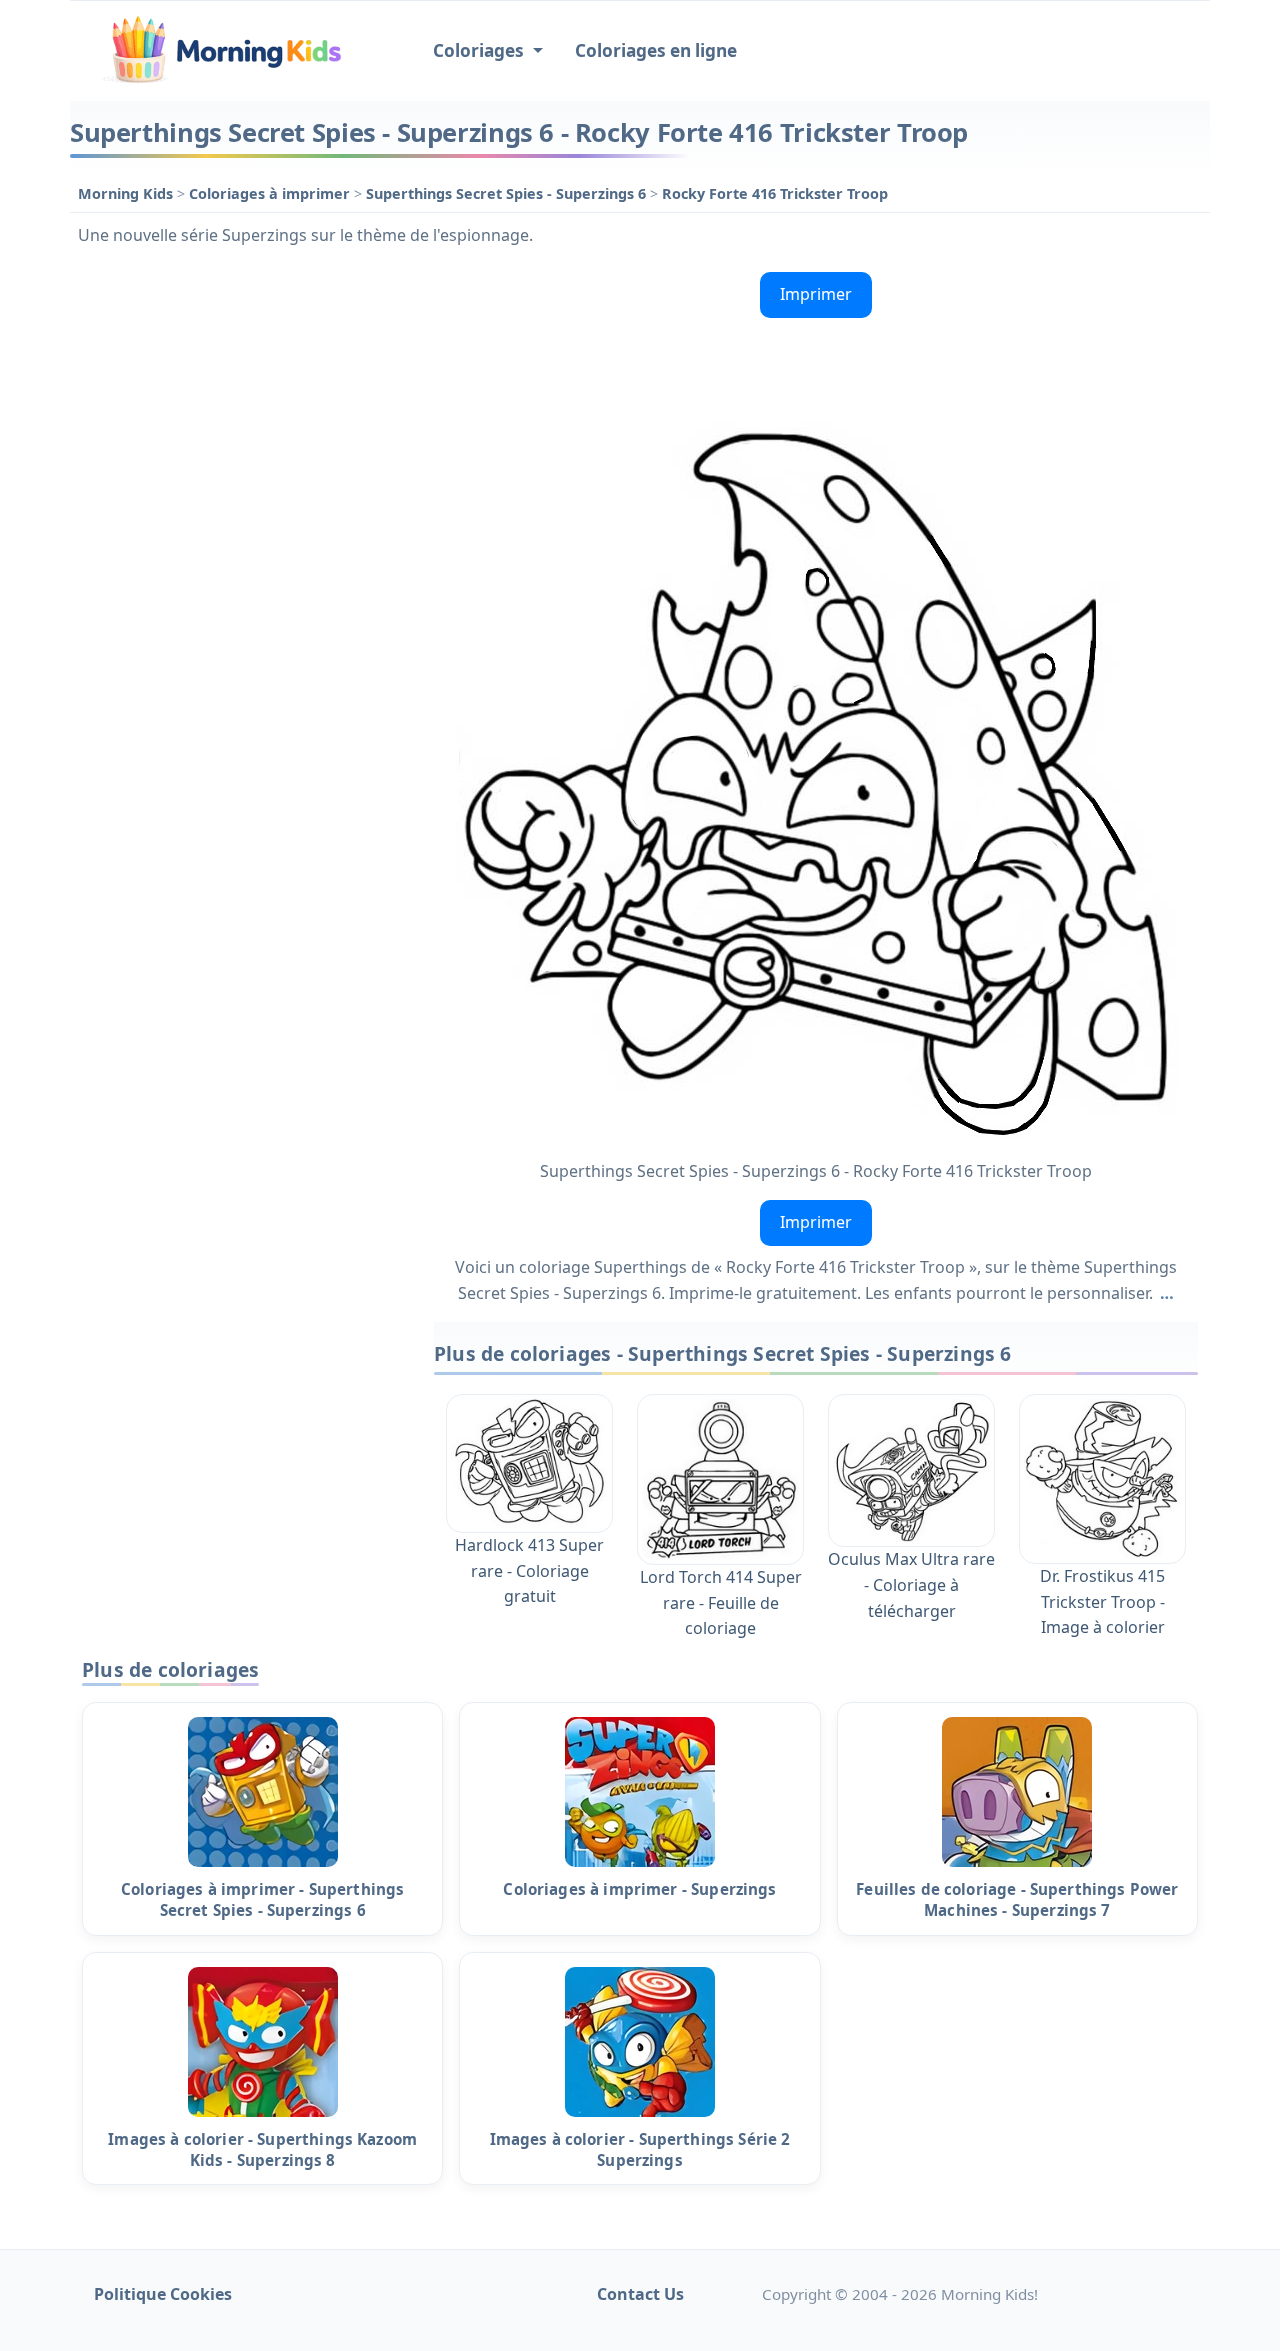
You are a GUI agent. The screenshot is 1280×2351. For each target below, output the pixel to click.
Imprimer (816, 294)
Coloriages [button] (480, 50)
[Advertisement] (242, 564)
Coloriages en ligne (656, 50)
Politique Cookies (163, 2294)
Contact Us (640, 2294)
